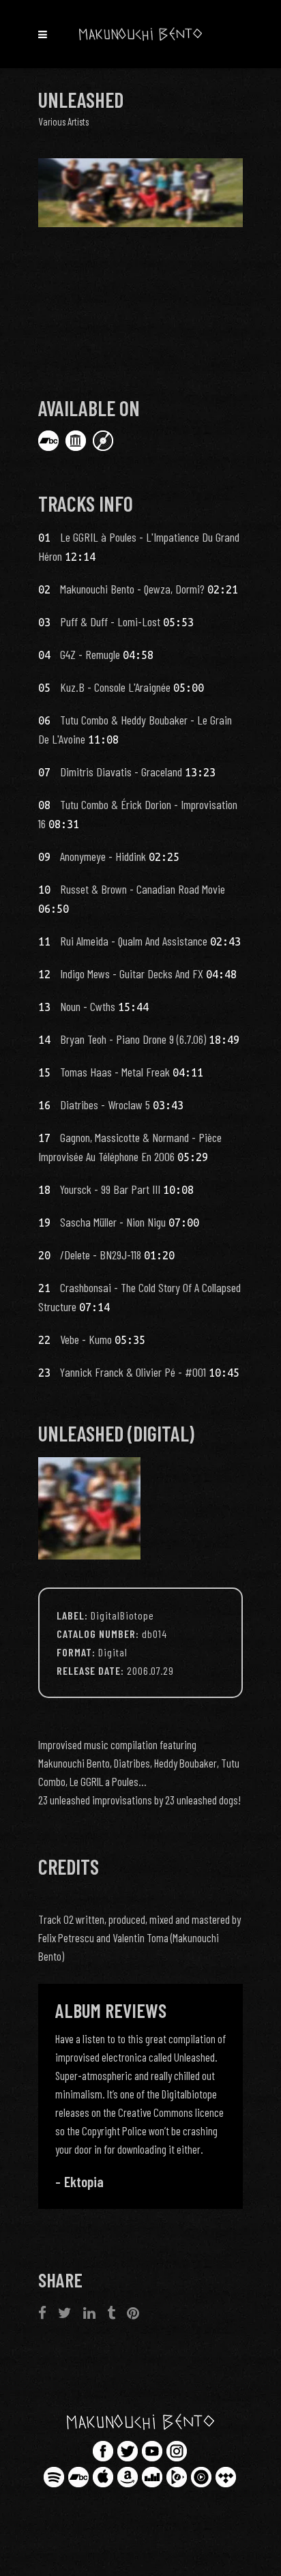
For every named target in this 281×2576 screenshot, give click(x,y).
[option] (140, 2111)
